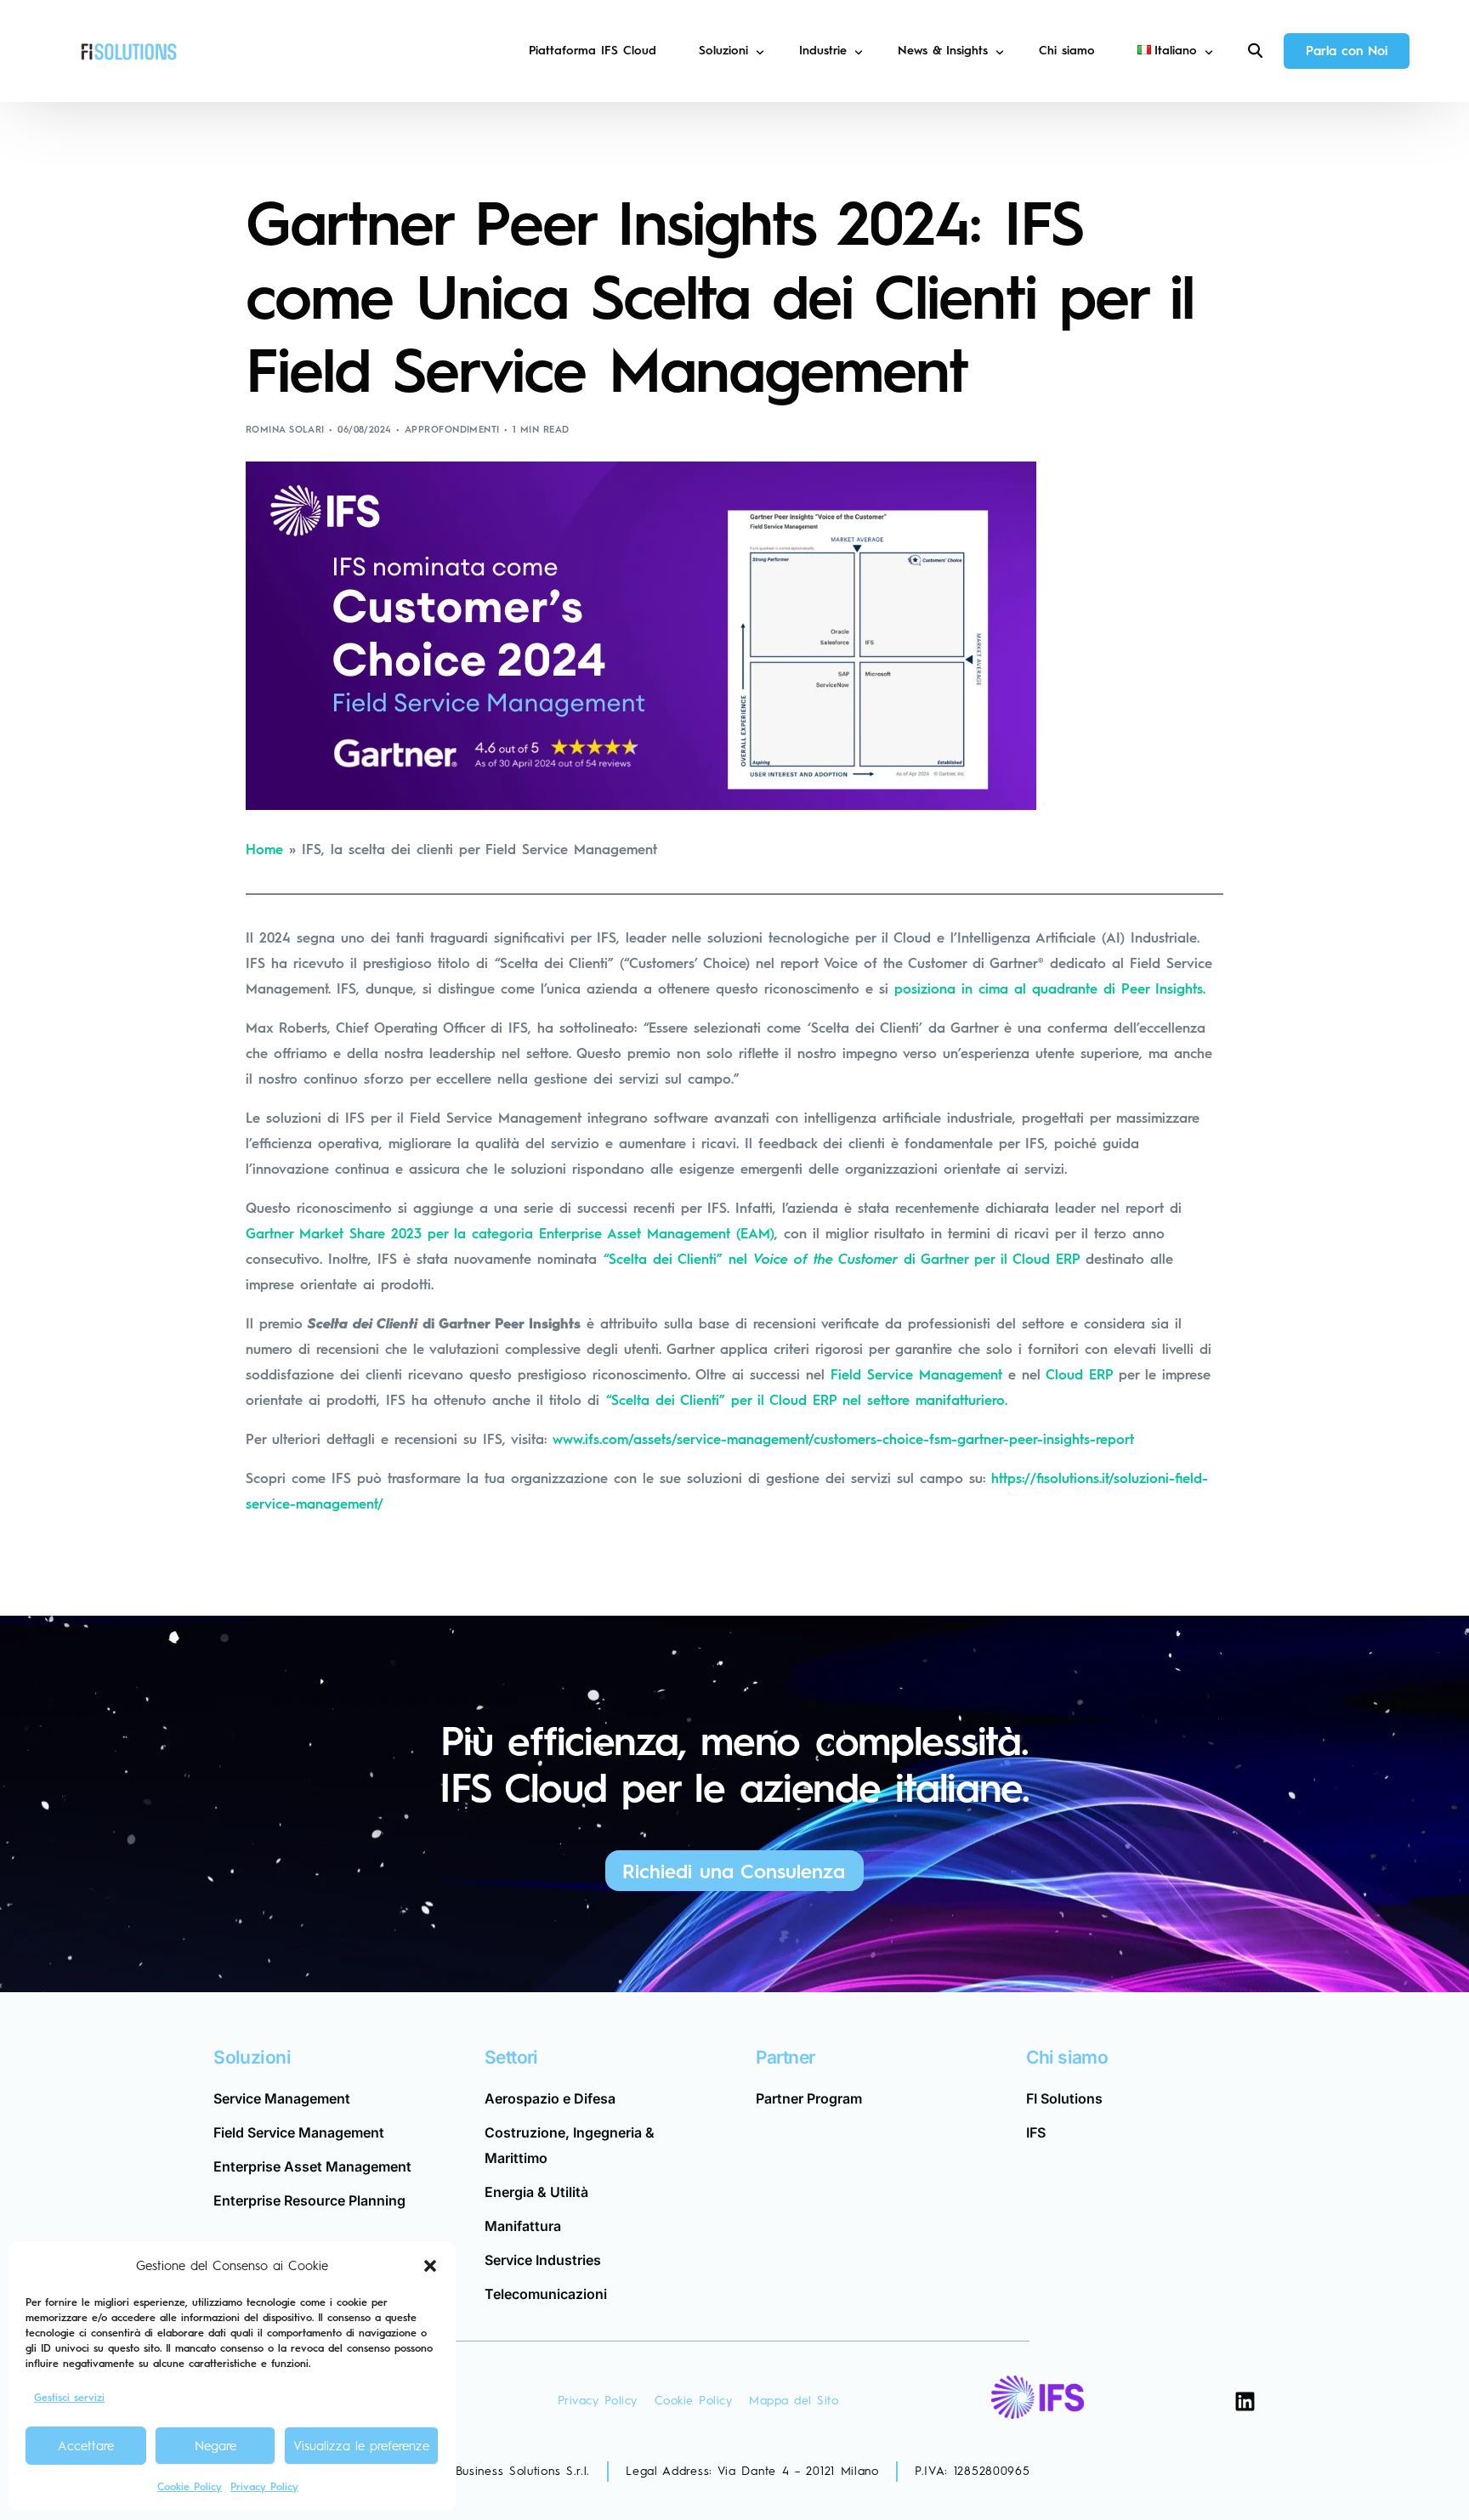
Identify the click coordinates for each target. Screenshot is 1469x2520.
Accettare (86, 2446)
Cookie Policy (190, 2487)
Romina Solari (285, 430)
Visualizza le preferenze (361, 2446)
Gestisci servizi (69, 2398)
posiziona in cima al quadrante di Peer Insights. (1050, 989)
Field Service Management (916, 1375)
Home (264, 849)
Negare (216, 2446)
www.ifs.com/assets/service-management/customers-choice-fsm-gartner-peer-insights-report (843, 1439)
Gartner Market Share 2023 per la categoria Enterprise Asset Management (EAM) (510, 1234)
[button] (430, 2266)
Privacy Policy (264, 2487)
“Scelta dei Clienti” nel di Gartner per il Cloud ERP (842, 1259)
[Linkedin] (1245, 2401)
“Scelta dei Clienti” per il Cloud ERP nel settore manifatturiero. (807, 1400)
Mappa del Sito (794, 2401)
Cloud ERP (1079, 1375)
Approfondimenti (452, 430)
